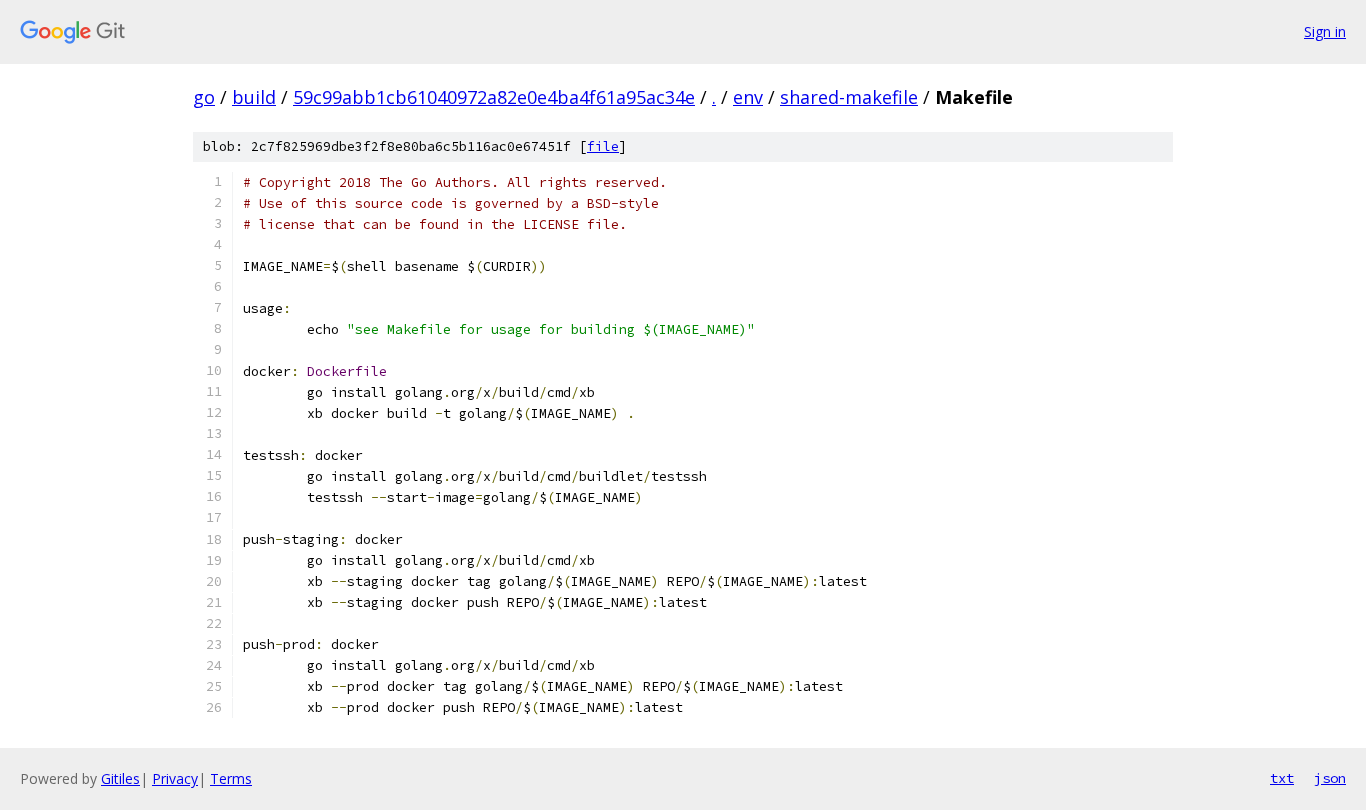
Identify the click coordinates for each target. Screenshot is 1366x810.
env (748, 97)
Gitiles (120, 778)
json (1330, 778)
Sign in (1325, 31)
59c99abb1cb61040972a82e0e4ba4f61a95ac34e (494, 97)
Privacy (175, 778)
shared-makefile (849, 97)
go (204, 97)
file (603, 146)
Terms (231, 778)
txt (1282, 778)
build (254, 97)
